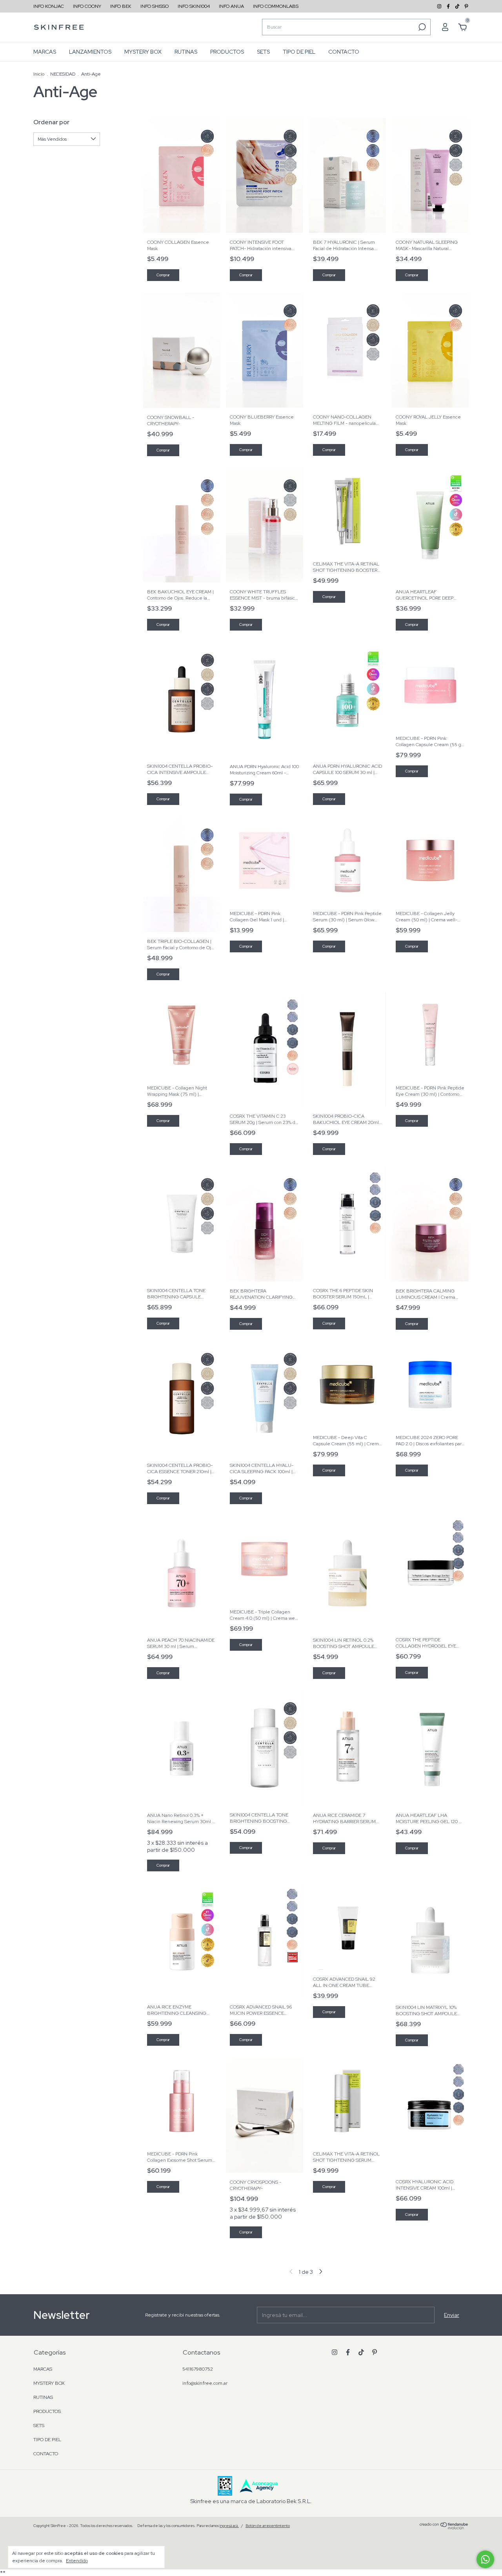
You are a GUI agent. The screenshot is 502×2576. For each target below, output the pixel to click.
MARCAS (45, 52)
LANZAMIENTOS (90, 52)
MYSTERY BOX (143, 52)
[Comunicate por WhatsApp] (485, 2559)
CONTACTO (344, 52)
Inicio (39, 74)
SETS (263, 52)
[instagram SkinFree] (440, 6)
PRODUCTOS (227, 52)
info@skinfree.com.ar (205, 2383)
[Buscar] (421, 27)
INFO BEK (121, 6)
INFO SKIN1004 (194, 6)
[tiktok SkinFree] (458, 6)
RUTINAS (186, 52)
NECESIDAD (63, 74)
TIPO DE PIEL (299, 52)
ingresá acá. (229, 2526)
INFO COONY (87, 6)
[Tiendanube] (444, 2527)
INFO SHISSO (155, 6)
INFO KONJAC (49, 6)
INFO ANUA (231, 6)
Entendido (77, 2561)
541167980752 (198, 2369)
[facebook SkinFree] (449, 6)
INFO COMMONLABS (276, 6)
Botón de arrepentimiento (268, 2526)
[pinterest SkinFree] (466, 6)
